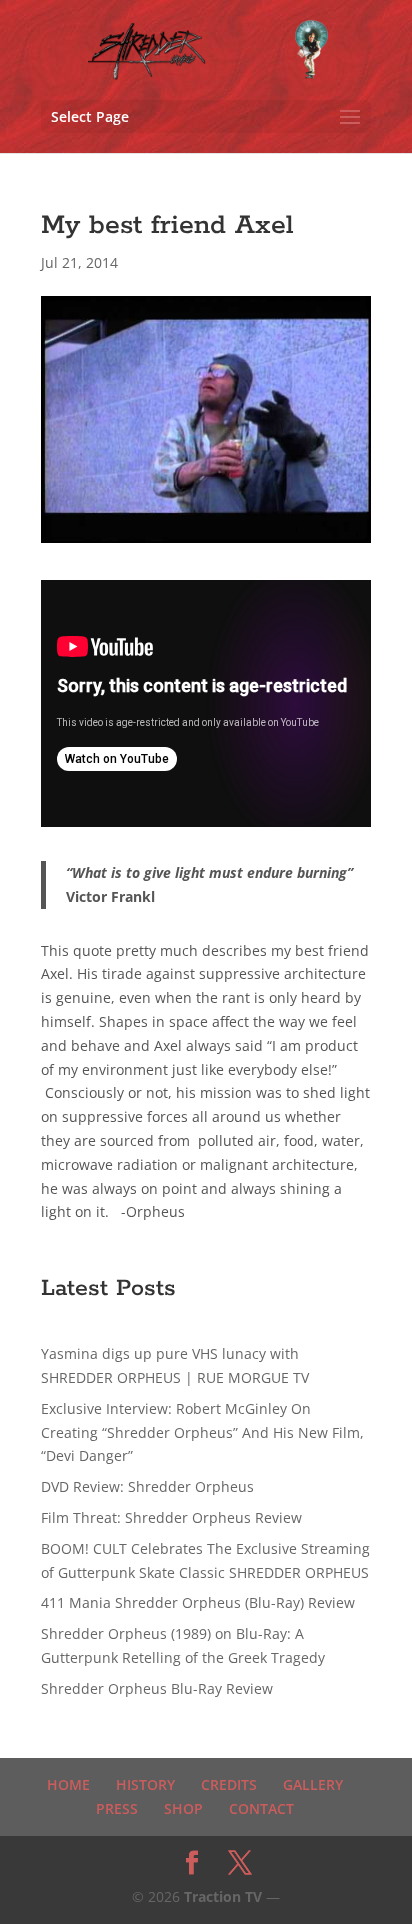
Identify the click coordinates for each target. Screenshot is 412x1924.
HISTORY (145, 1784)
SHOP (183, 1808)
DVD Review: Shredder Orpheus (147, 1486)
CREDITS (229, 1784)
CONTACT (261, 1808)
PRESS (117, 1808)
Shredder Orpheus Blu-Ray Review (157, 1688)
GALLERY (313, 1784)
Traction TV (223, 1896)
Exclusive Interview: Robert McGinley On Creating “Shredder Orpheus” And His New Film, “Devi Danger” (202, 1432)
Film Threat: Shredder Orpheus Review (171, 1517)
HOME (68, 1784)
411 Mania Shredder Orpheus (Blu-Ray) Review (198, 1602)
